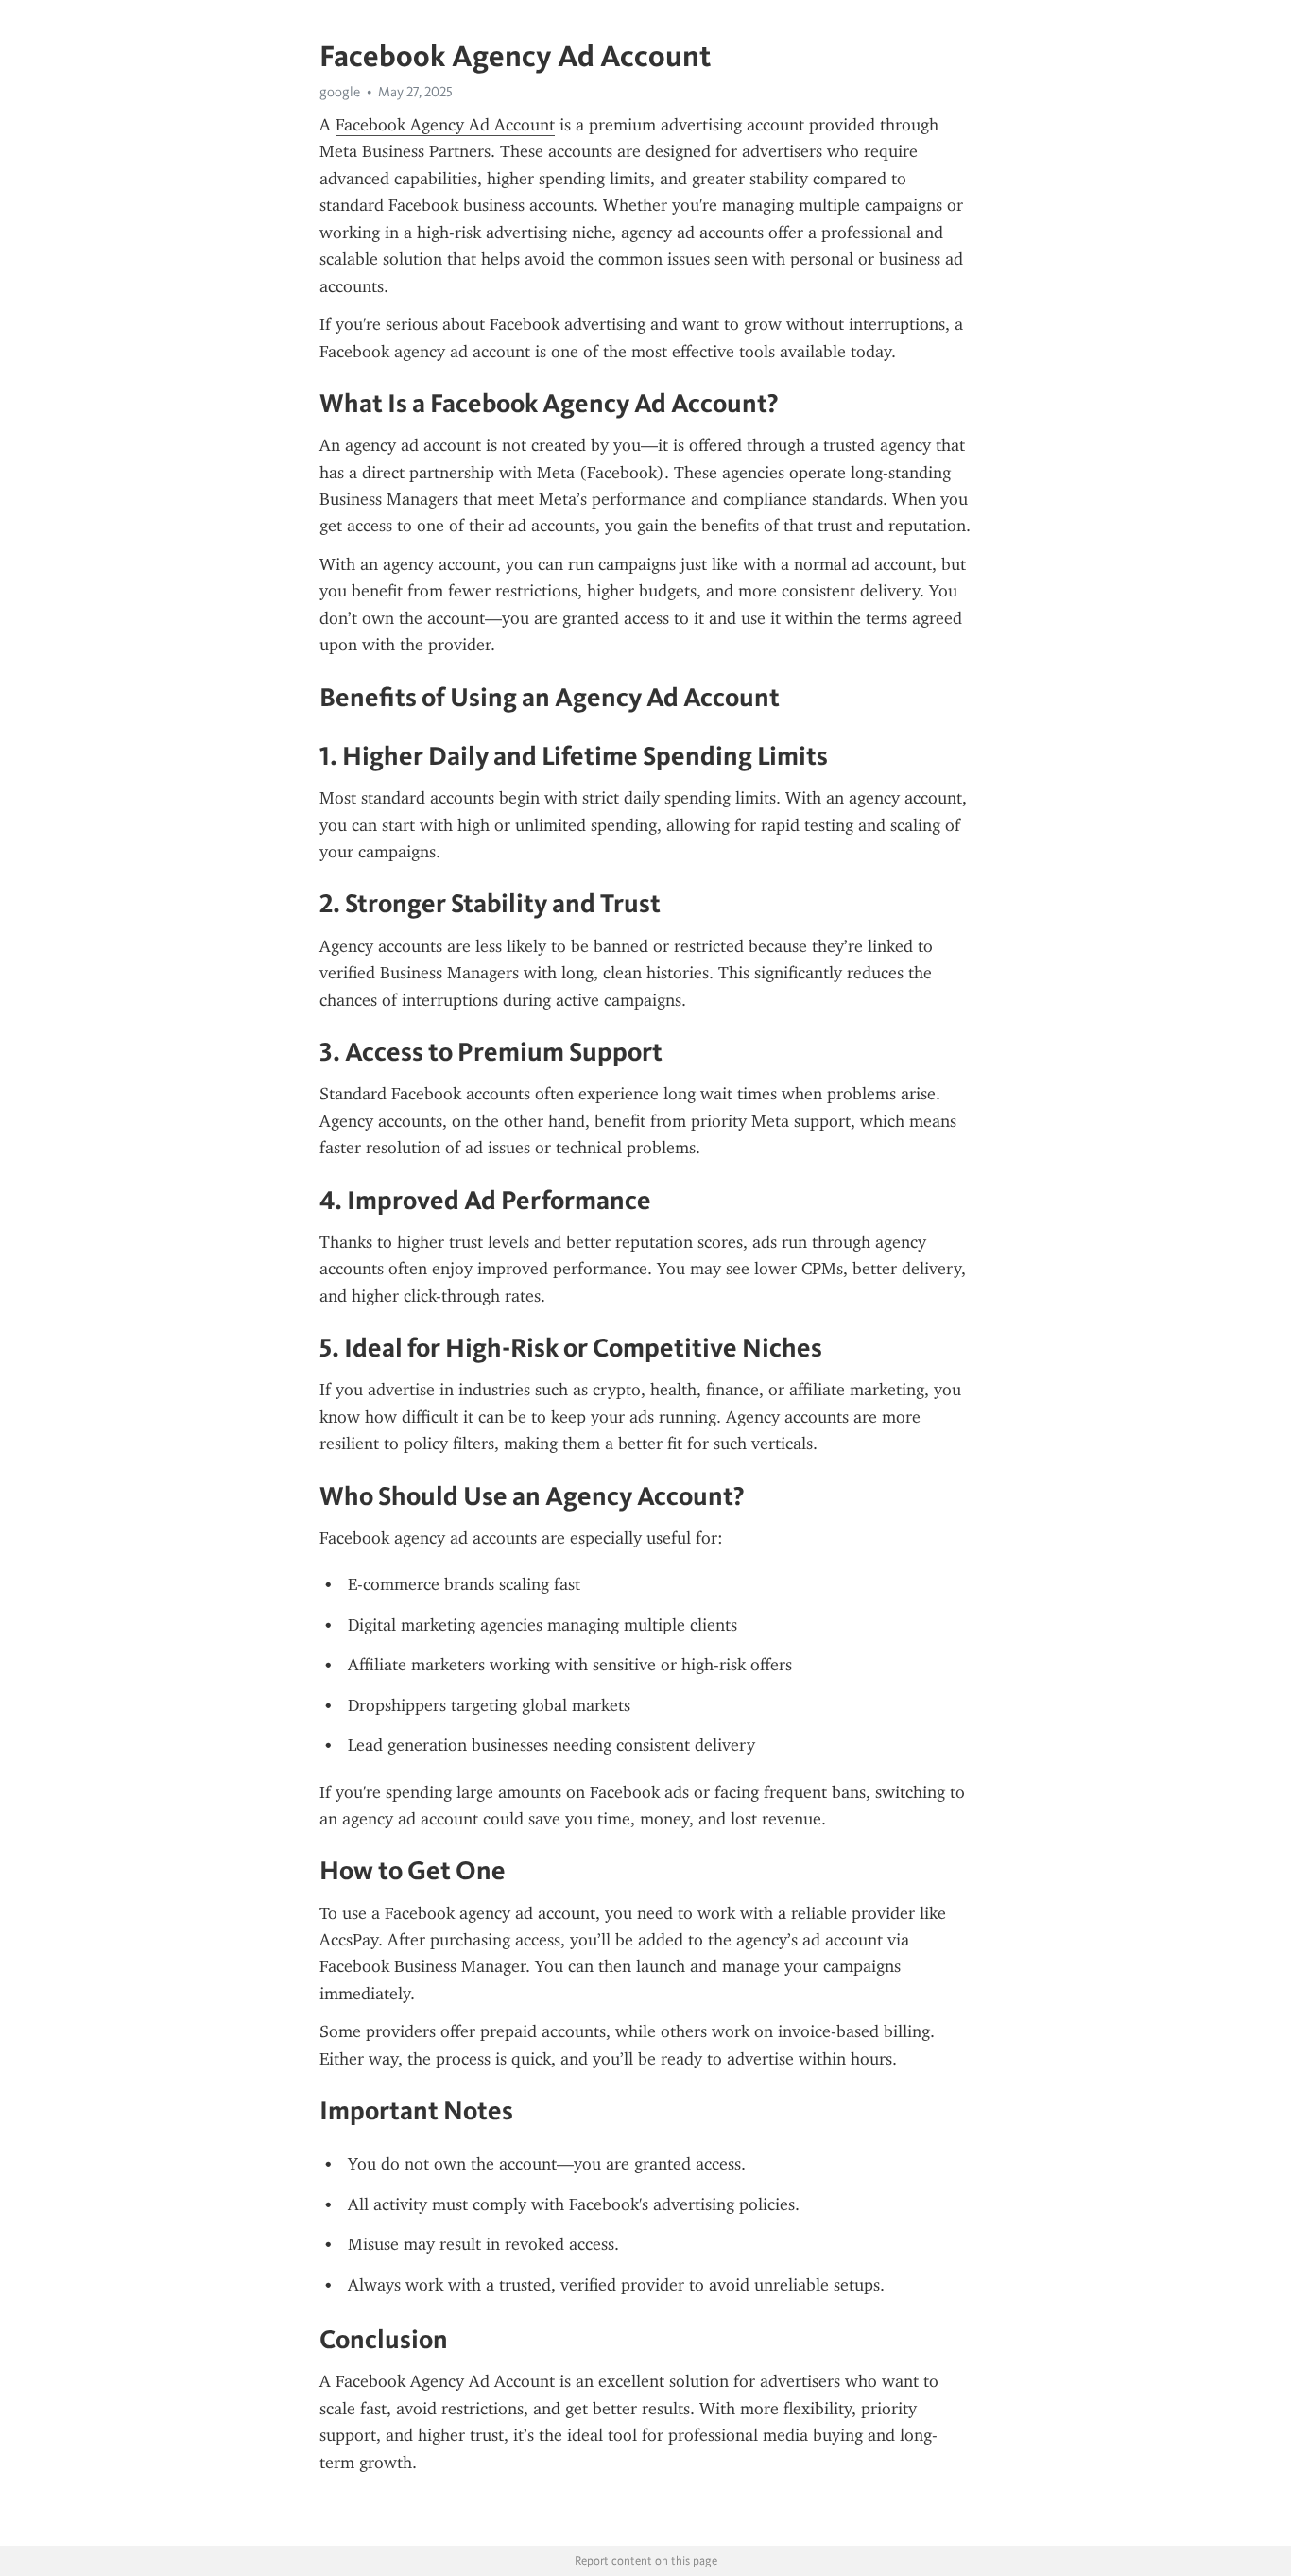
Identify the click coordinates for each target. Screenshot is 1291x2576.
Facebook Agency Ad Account (445, 125)
